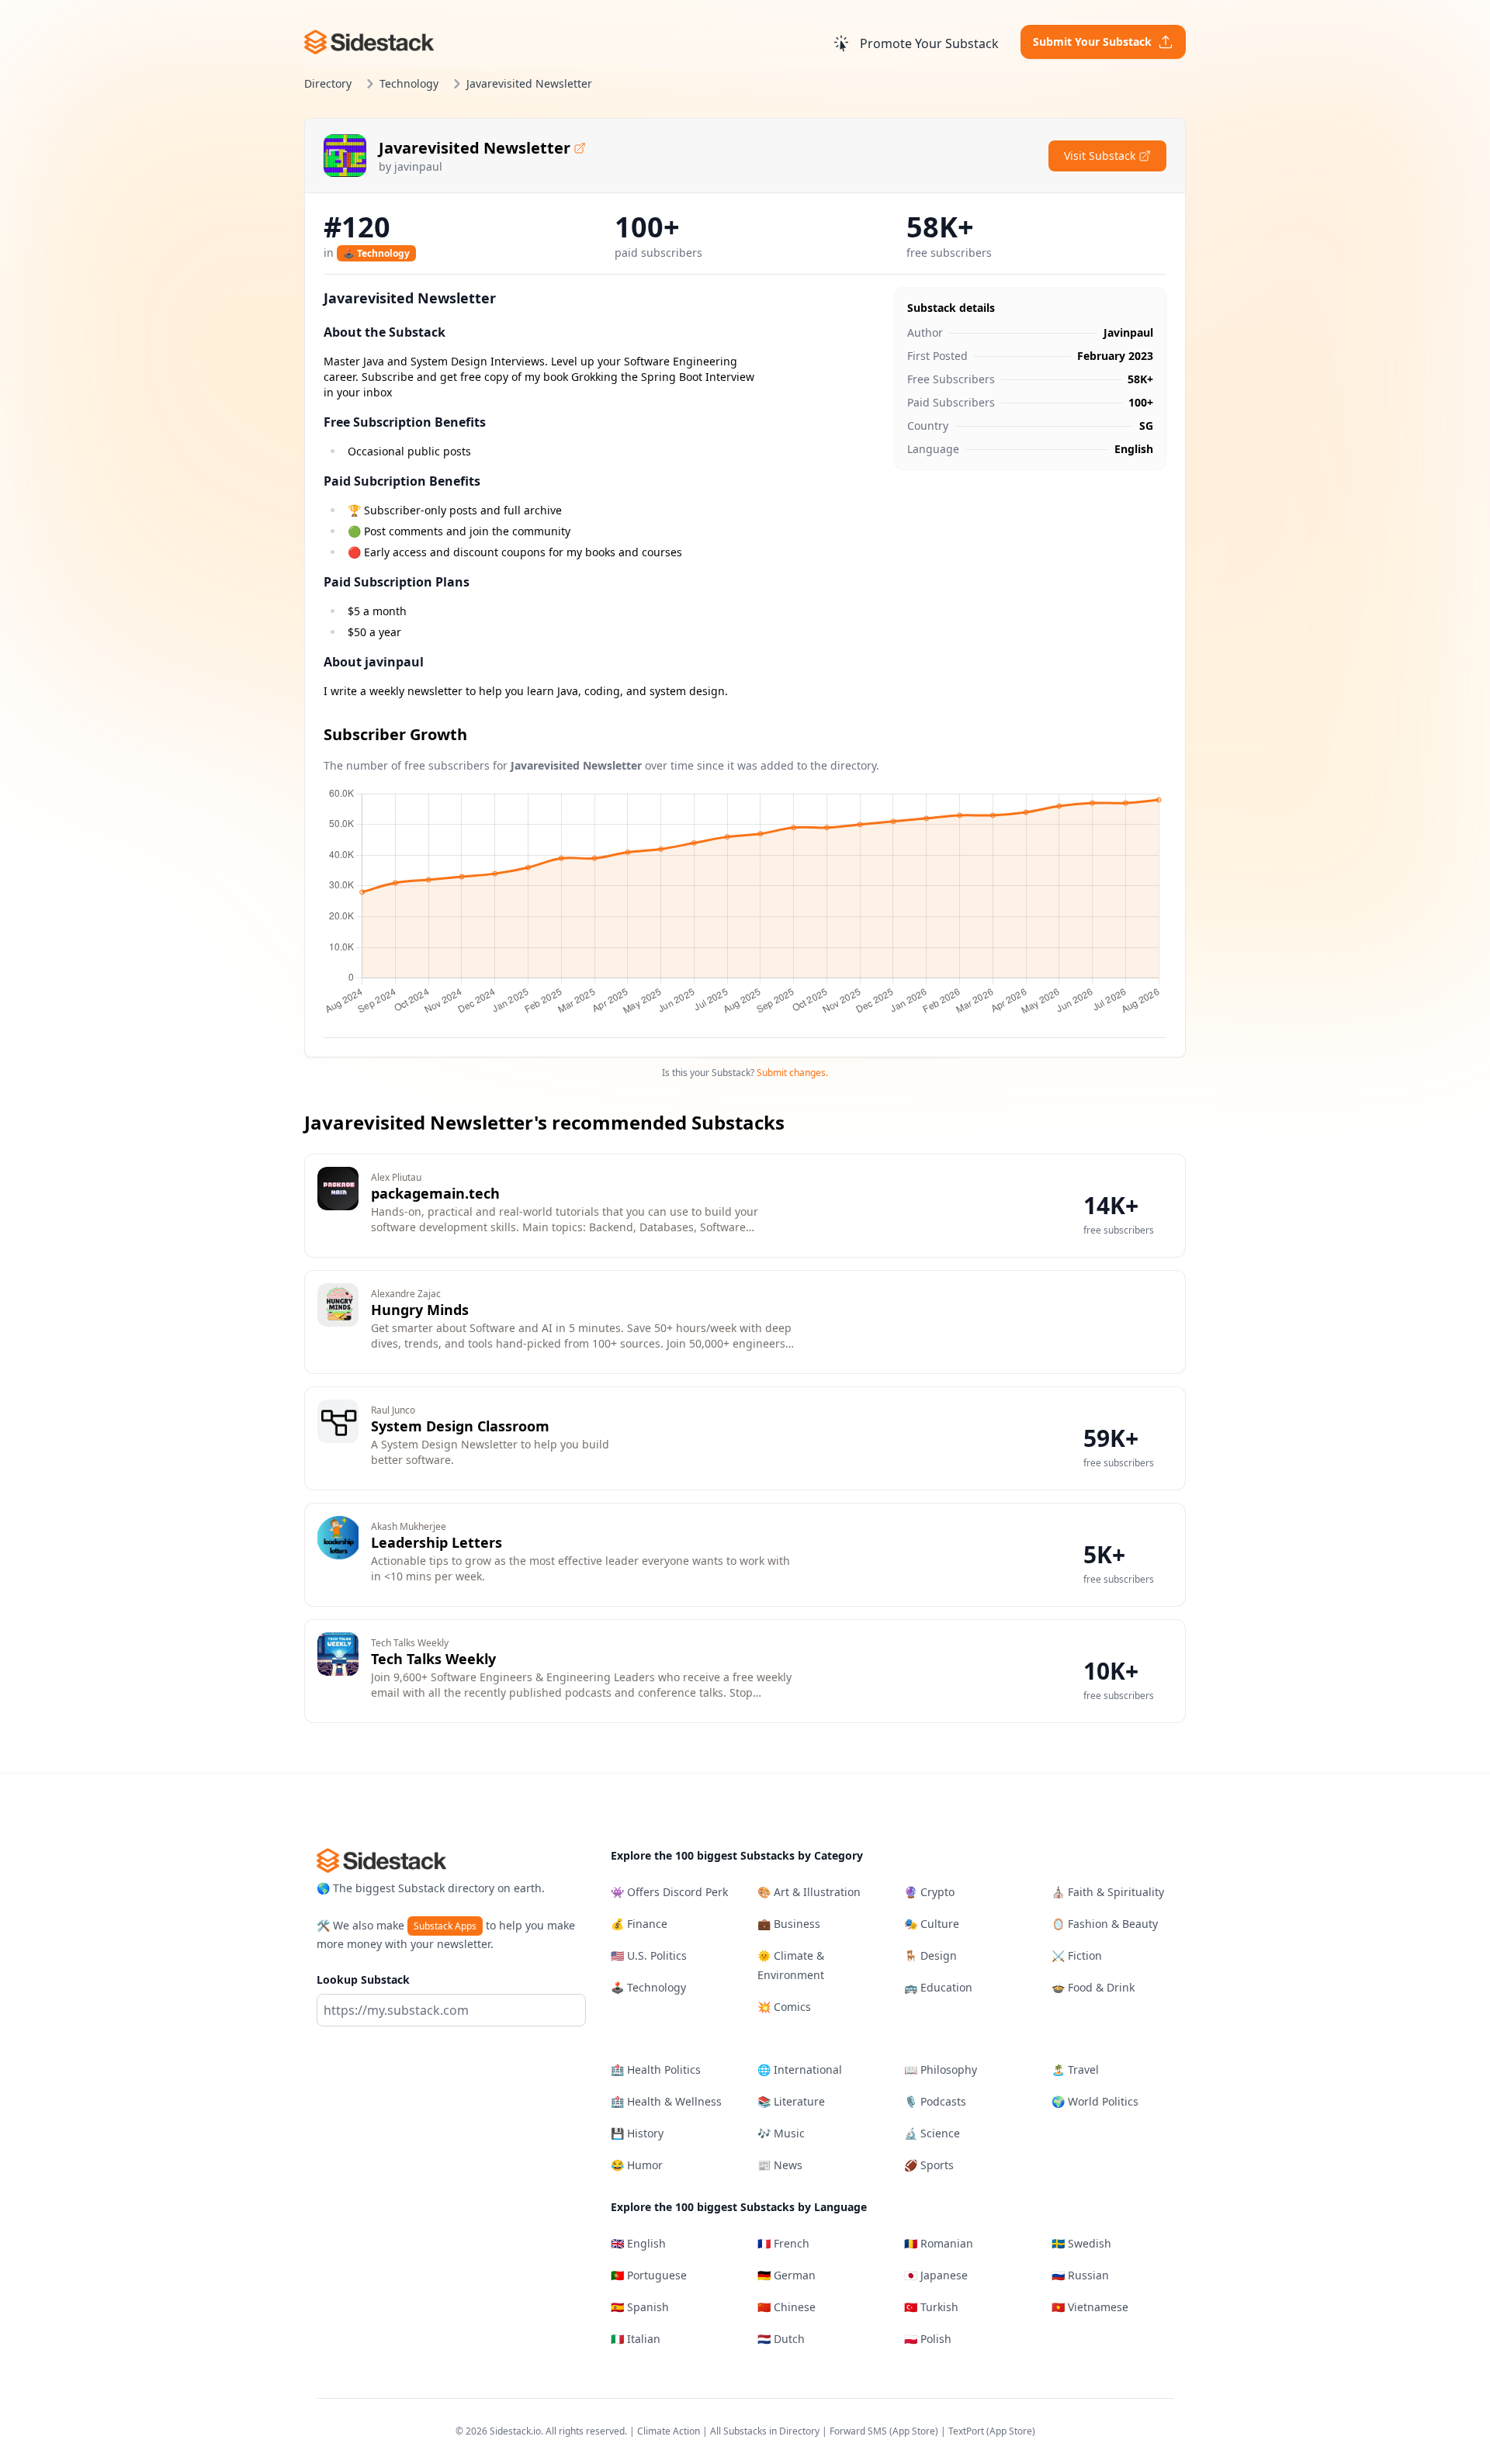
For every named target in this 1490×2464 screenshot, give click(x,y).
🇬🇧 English (638, 2243)
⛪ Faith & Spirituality (1108, 1892)
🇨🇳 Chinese (787, 2307)
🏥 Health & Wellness (666, 2101)
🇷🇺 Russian (1080, 2275)
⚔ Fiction (1077, 1955)
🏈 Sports (929, 2165)
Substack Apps (445, 1926)
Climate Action (669, 2431)
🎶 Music (781, 2133)
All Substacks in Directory (765, 2431)
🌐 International (800, 2069)
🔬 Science (932, 2133)
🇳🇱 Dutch (781, 2339)
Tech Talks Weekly (433, 1659)
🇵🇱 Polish (928, 2339)
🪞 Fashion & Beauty (1105, 1924)
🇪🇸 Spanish (640, 2307)
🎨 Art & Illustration (809, 1892)
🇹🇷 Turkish (931, 2307)
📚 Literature (791, 2101)
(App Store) (915, 2431)
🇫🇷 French (783, 2243)
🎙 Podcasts (935, 2101)
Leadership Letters (437, 1542)
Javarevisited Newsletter (475, 148)
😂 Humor (637, 2165)
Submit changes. (792, 1073)
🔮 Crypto (929, 1892)
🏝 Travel (1075, 2069)
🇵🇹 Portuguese (649, 2275)
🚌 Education (938, 1987)
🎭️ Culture (932, 1924)
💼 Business (789, 1924)
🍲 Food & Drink (1093, 1987)
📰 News (780, 2165)
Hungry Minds (420, 1310)
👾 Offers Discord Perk (669, 1892)
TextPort (966, 2431)
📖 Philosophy (941, 2069)
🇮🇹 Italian (636, 2339)
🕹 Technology (376, 253)
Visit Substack (1100, 156)
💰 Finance (639, 1924)
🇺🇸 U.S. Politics (649, 1955)
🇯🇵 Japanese (936, 2275)
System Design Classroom (460, 1426)
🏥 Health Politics (656, 2069)
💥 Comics (784, 2007)
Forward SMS (858, 2431)
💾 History (637, 2133)
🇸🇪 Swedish (1081, 2243)
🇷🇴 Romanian (939, 2243)
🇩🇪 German (787, 2275)
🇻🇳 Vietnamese (1090, 2307)
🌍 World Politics (1095, 2101)
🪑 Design (930, 1955)
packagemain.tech (435, 1193)
